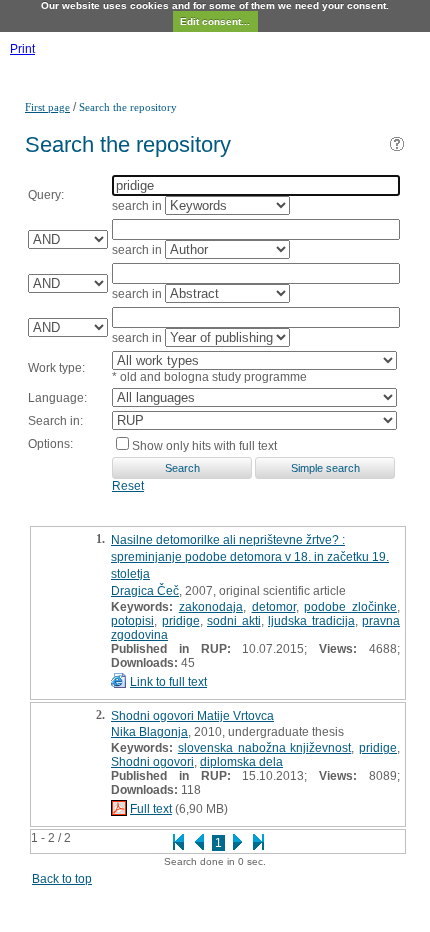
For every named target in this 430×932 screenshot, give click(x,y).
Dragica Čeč (145, 591)
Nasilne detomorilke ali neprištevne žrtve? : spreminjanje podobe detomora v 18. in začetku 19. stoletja (250, 557)
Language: (57, 398)
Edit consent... (215, 21)
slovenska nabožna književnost (265, 748)
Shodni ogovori (152, 762)
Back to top (62, 879)
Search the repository (128, 107)
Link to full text (168, 682)
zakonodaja (211, 607)
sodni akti (234, 621)
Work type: (56, 368)
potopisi (132, 621)
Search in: (55, 421)
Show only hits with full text (204, 446)
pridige (181, 621)
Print (22, 49)
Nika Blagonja (149, 732)
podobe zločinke (350, 607)
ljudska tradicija (311, 621)
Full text (151, 809)
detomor (274, 607)
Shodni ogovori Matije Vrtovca (192, 716)
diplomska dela (241, 762)
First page (47, 107)
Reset (128, 486)
